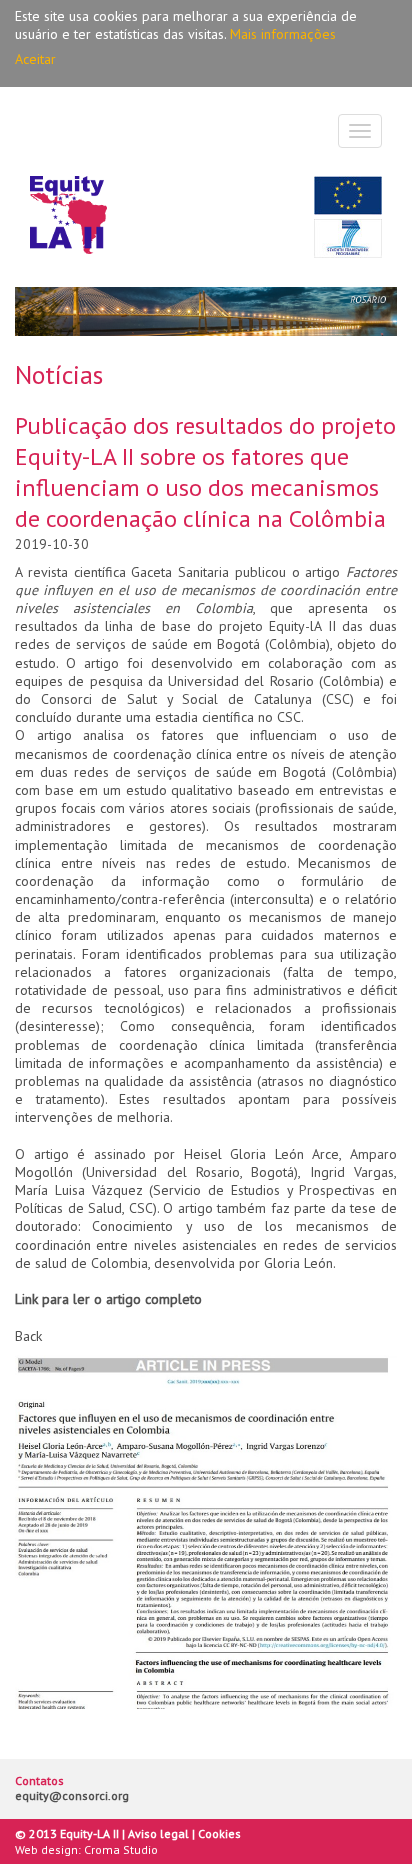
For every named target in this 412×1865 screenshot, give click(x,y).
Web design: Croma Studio (86, 1849)
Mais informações (283, 34)
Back (28, 1336)
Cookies (219, 1833)
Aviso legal (158, 1833)
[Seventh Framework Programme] (348, 239)
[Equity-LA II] (68, 216)
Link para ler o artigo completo (108, 1299)
